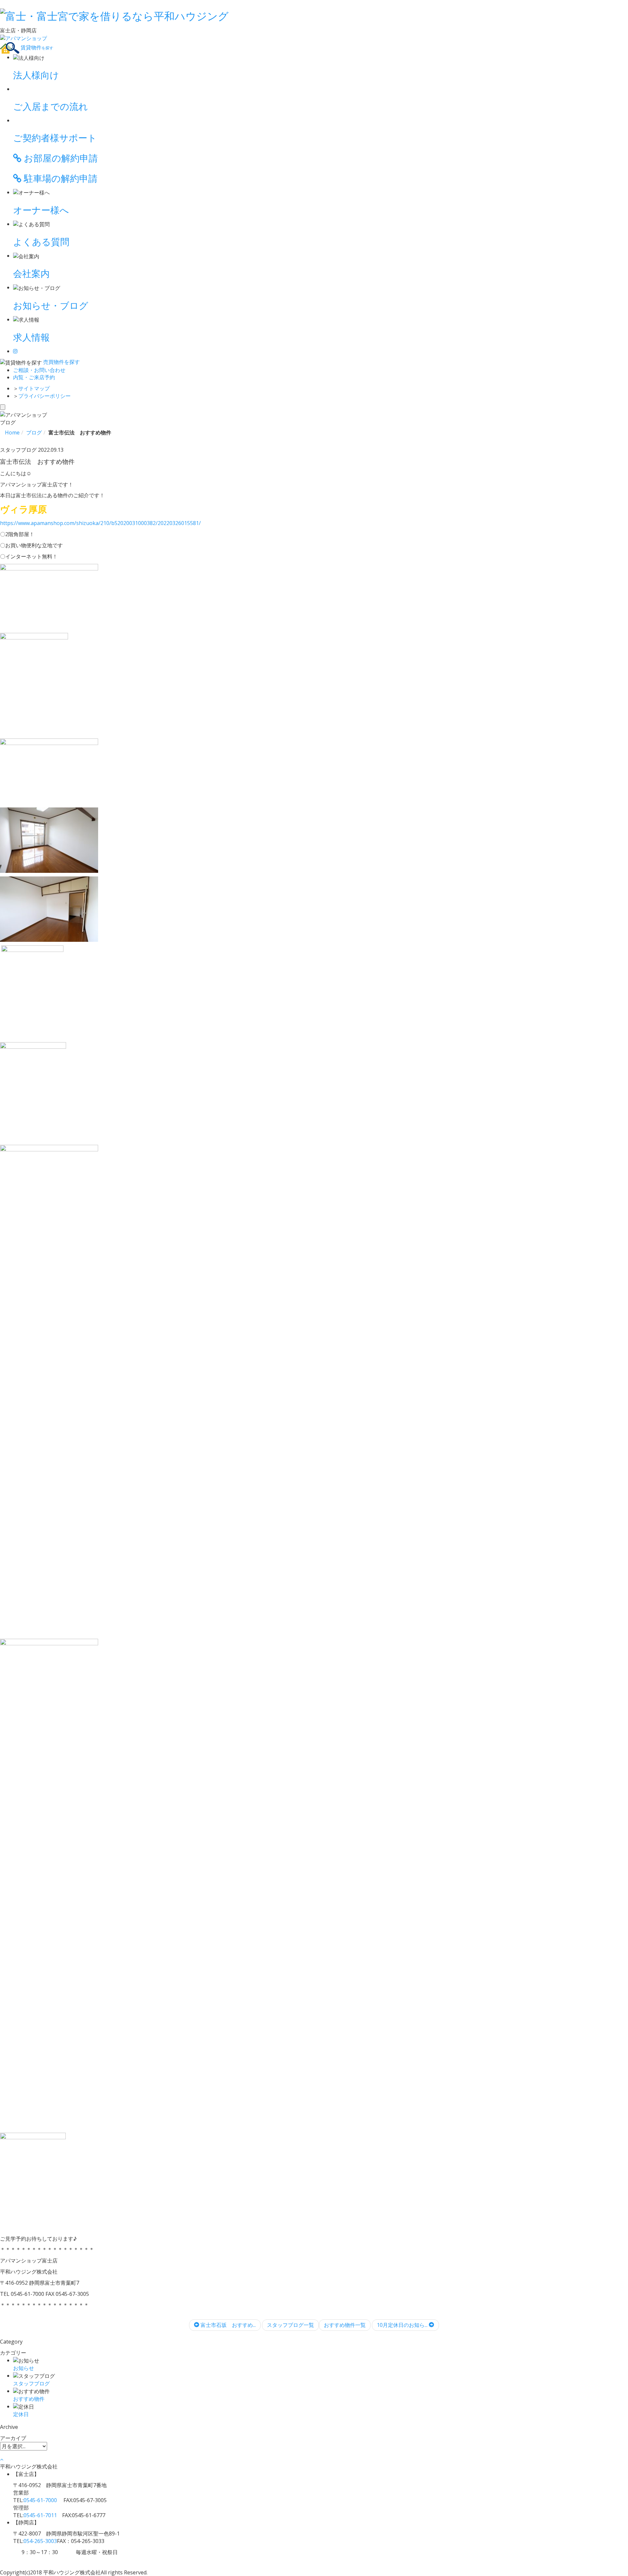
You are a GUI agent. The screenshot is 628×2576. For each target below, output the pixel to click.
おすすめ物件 (29, 2399)
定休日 (21, 2414)
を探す (61, 362)
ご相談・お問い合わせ (39, 370)
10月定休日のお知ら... (403, 2325)
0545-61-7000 (40, 2500)
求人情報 (31, 337)
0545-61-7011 (40, 2515)
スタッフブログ (31, 2383)
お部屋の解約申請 (60, 158)
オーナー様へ (41, 210)
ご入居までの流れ (51, 106)
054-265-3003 (40, 2541)
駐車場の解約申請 (60, 178)
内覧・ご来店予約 (34, 377)
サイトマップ (34, 388)
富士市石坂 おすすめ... (227, 2325)
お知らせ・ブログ (51, 305)
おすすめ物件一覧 (345, 2325)
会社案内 (31, 273)
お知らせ (24, 2368)
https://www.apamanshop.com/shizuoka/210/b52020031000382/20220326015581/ (100, 523)
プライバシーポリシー (44, 396)
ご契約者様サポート (55, 138)
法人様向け (36, 75)
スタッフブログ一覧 (290, 2325)
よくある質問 (41, 242)
